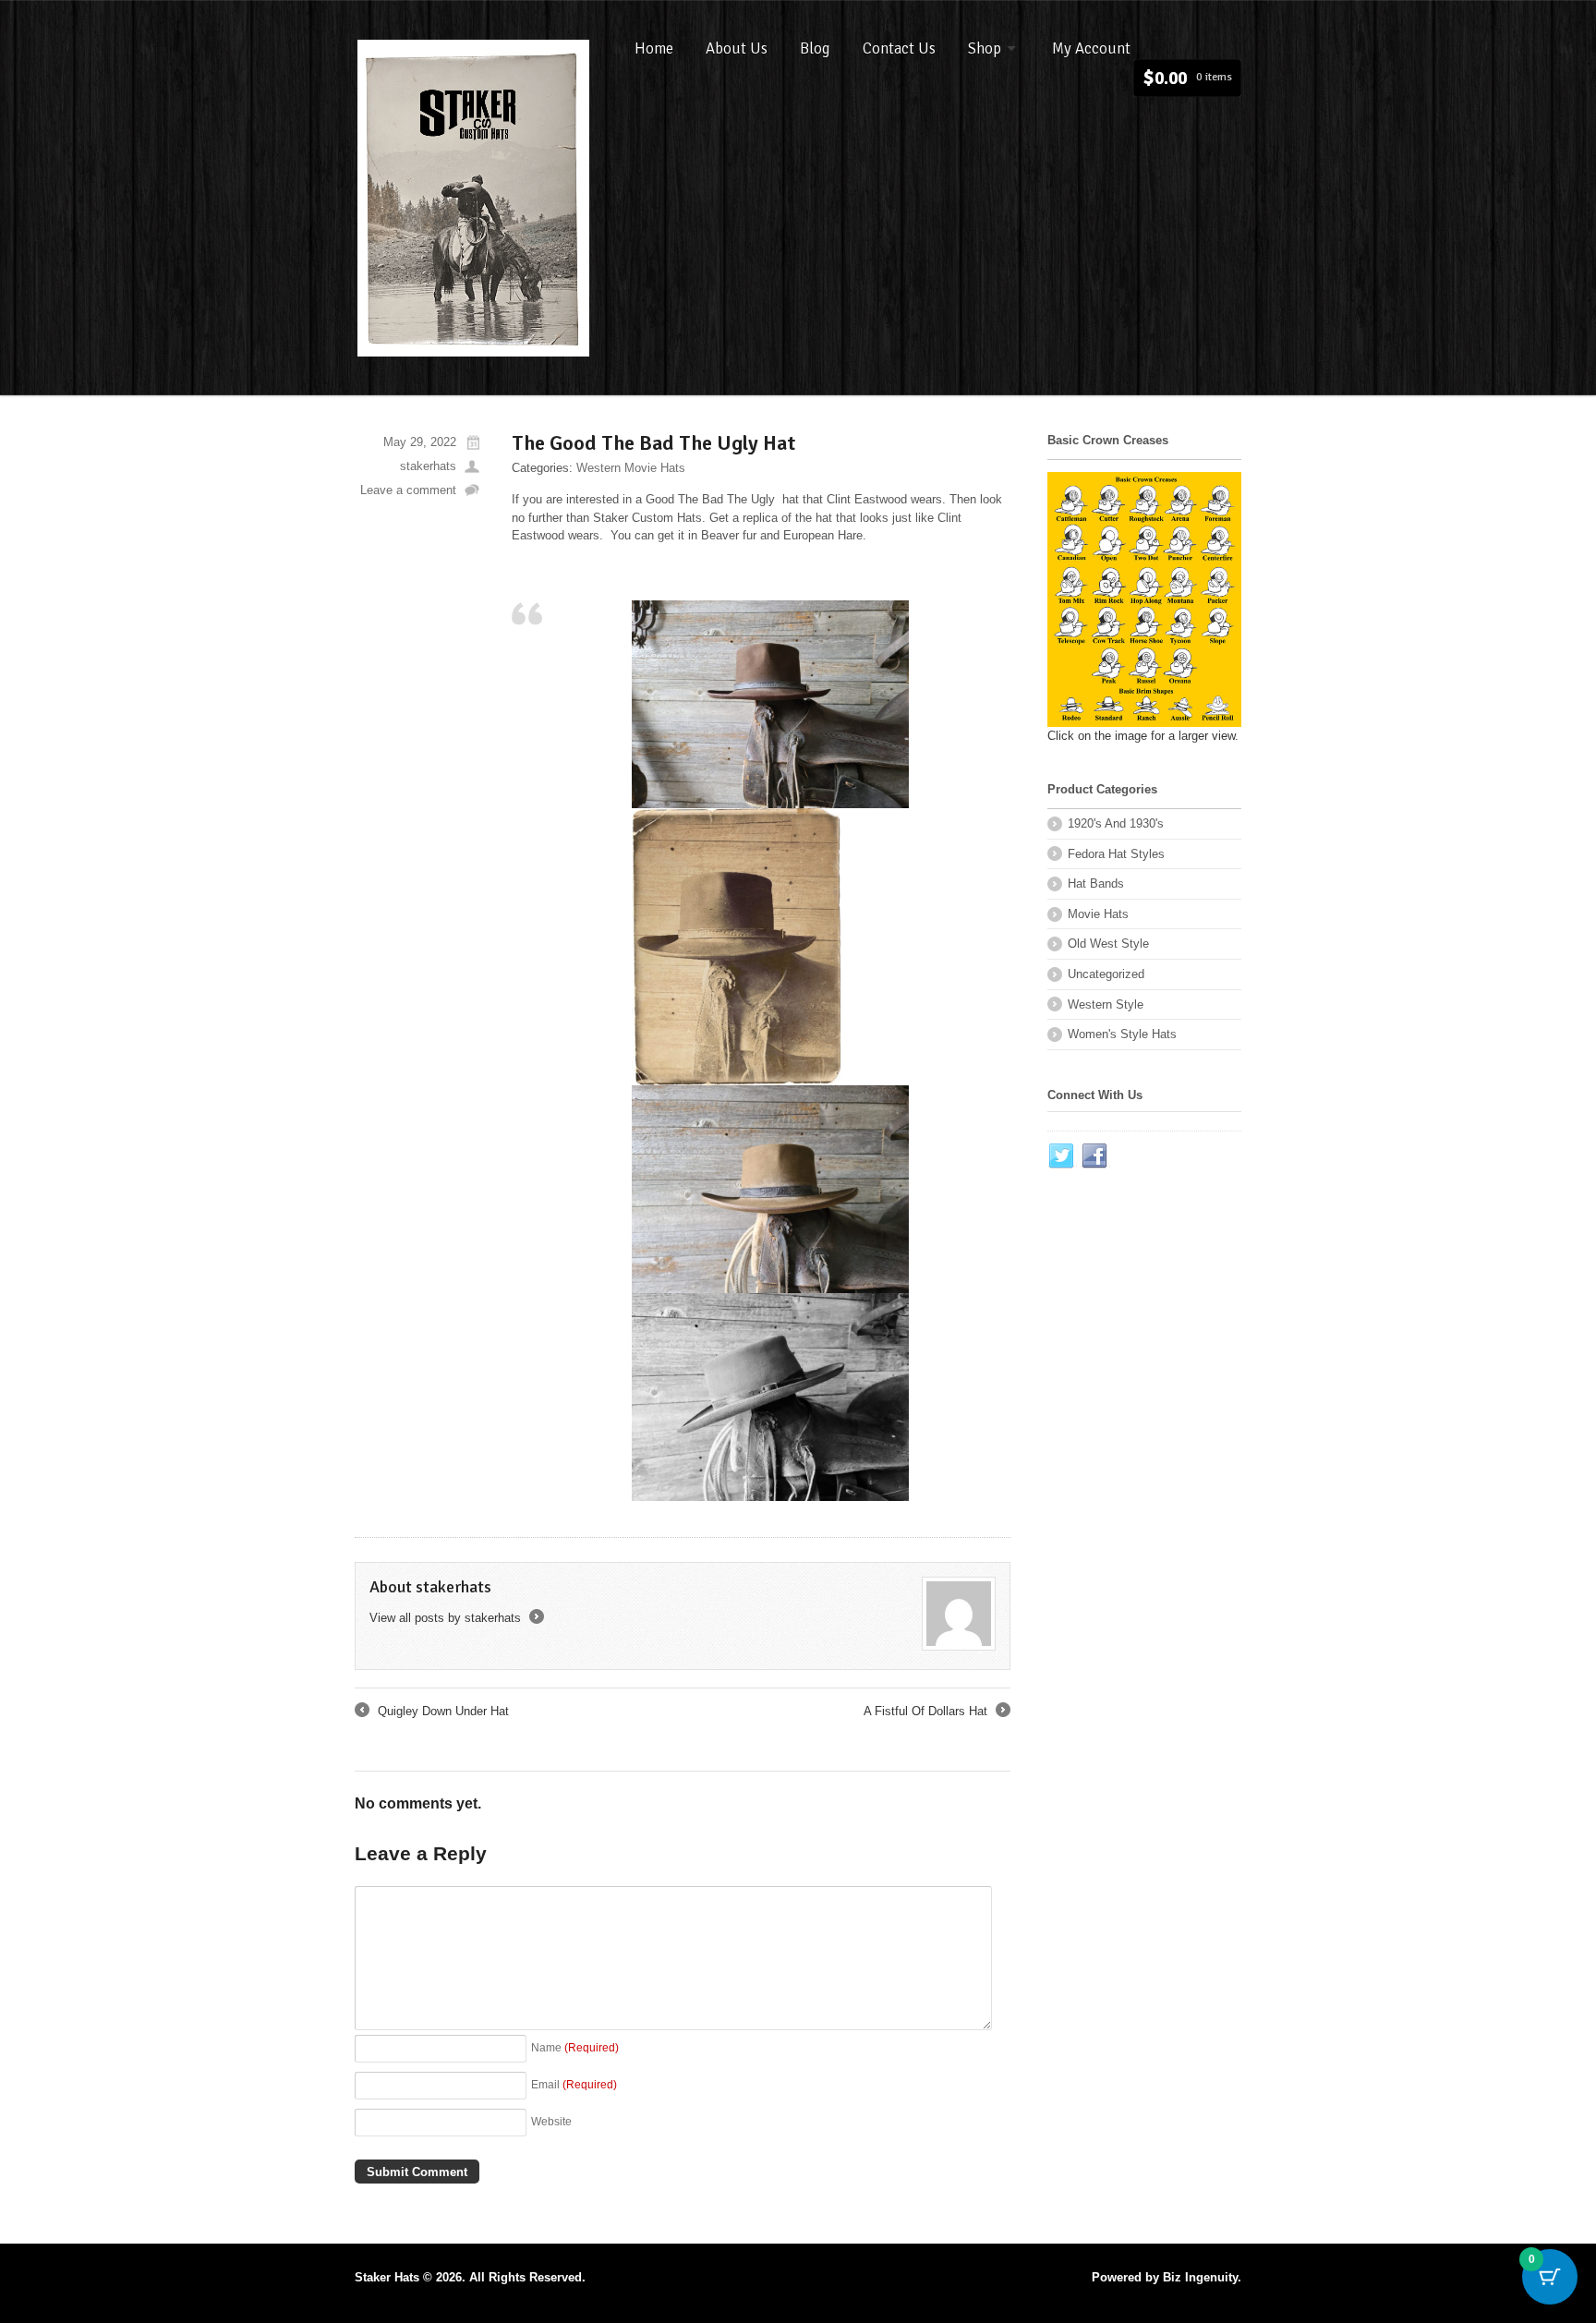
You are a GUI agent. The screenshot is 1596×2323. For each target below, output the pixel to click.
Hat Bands (1096, 883)
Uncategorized (1106, 974)
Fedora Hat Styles (1116, 854)
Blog (815, 48)
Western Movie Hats (631, 468)
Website (551, 2121)
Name (575, 2047)
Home (654, 48)
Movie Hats (1098, 914)
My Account (1091, 48)
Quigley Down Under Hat (432, 1712)
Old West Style (1108, 944)
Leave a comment (408, 490)
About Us (737, 48)
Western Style (1106, 1004)
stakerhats (428, 466)
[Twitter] (1062, 1156)
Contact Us (899, 48)
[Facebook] (1095, 1156)
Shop (985, 48)
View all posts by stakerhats (455, 1618)
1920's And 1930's (1116, 823)
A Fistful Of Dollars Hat (936, 1712)
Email (574, 2084)
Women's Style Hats (1122, 1034)
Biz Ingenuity (1200, 2277)
